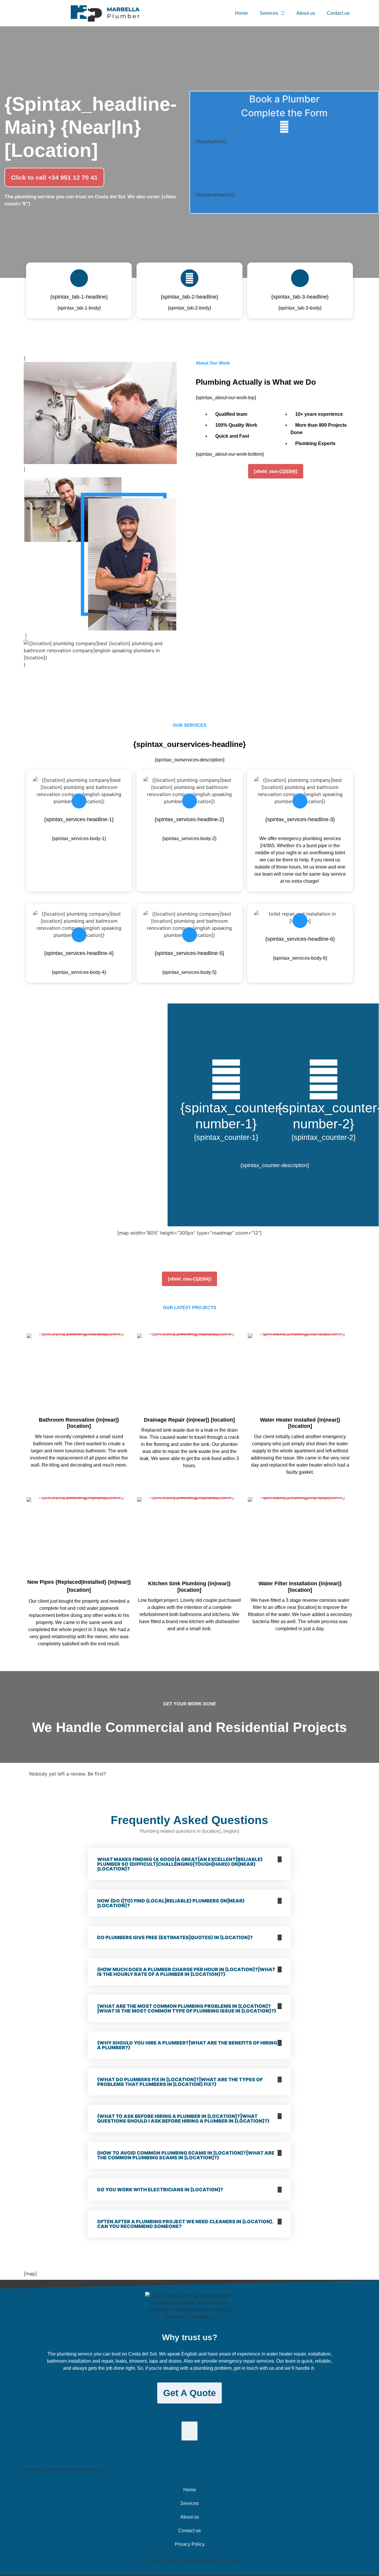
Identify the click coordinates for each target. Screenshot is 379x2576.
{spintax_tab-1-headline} (79, 297)
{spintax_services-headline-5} (189, 953)
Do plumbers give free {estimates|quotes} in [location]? (175, 1937)
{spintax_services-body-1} (79, 838)
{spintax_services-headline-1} (79, 819)
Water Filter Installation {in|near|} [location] (300, 1587)
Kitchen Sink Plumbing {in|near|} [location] (189, 1587)
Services (269, 13)
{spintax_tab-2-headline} (189, 297)
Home (241, 13)
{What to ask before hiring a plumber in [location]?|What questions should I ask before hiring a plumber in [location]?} (183, 2119)
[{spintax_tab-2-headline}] (189, 278)
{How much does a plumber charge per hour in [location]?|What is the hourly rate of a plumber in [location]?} (186, 1972)
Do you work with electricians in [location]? (160, 2190)
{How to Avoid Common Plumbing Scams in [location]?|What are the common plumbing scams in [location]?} (186, 2155)
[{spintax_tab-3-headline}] (300, 278)
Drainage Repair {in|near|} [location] (189, 1420)
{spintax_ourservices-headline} (189, 744)
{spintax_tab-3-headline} (300, 297)
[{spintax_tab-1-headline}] (79, 278)
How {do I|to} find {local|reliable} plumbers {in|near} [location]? (171, 1903)
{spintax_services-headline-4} (79, 953)
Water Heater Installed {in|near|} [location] (300, 1423)
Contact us (338, 13)
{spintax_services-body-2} (189, 838)
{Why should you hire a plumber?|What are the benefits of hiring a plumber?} (187, 2045)
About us (306, 13)
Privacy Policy (190, 2544)
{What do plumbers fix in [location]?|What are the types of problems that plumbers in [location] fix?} (180, 2082)
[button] (189, 1864)
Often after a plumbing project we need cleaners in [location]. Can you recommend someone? (185, 2224)
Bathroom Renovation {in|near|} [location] (79, 1423)
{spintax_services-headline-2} (189, 819)
